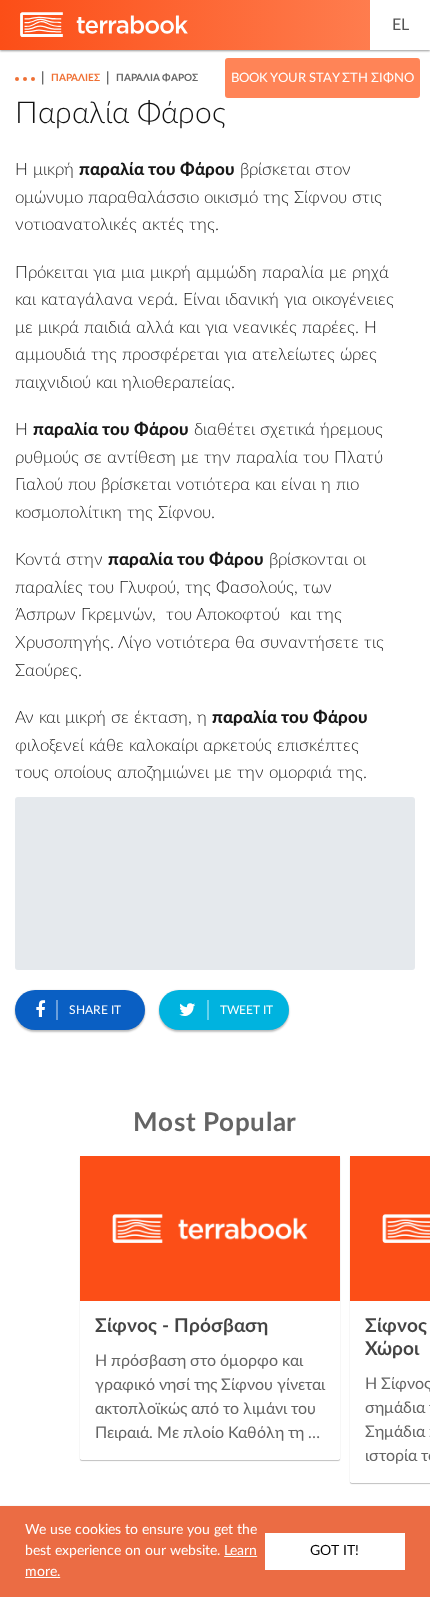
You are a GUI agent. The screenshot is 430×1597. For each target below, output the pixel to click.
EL (400, 25)
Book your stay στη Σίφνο (322, 78)
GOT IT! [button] (334, 1551)
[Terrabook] (104, 33)
